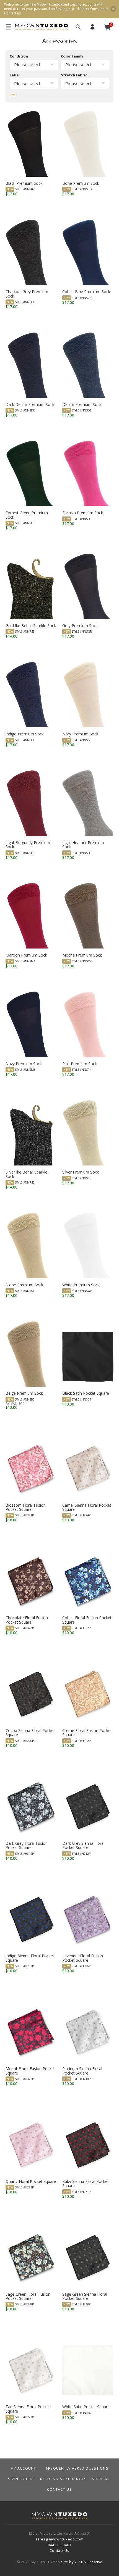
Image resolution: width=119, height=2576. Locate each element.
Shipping (101, 2479)
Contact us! (13, 13)
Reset (13, 95)
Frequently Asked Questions (77, 2468)
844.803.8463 (60, 2545)
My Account (92, 27)
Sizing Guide (21, 2479)
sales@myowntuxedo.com (59, 2539)
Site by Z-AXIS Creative (82, 2562)
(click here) (80, 9)
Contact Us (59, 2489)
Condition (19, 56)
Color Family (72, 56)
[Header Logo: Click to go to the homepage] (42, 27)
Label (15, 75)
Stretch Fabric (74, 75)
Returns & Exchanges (63, 2479)
